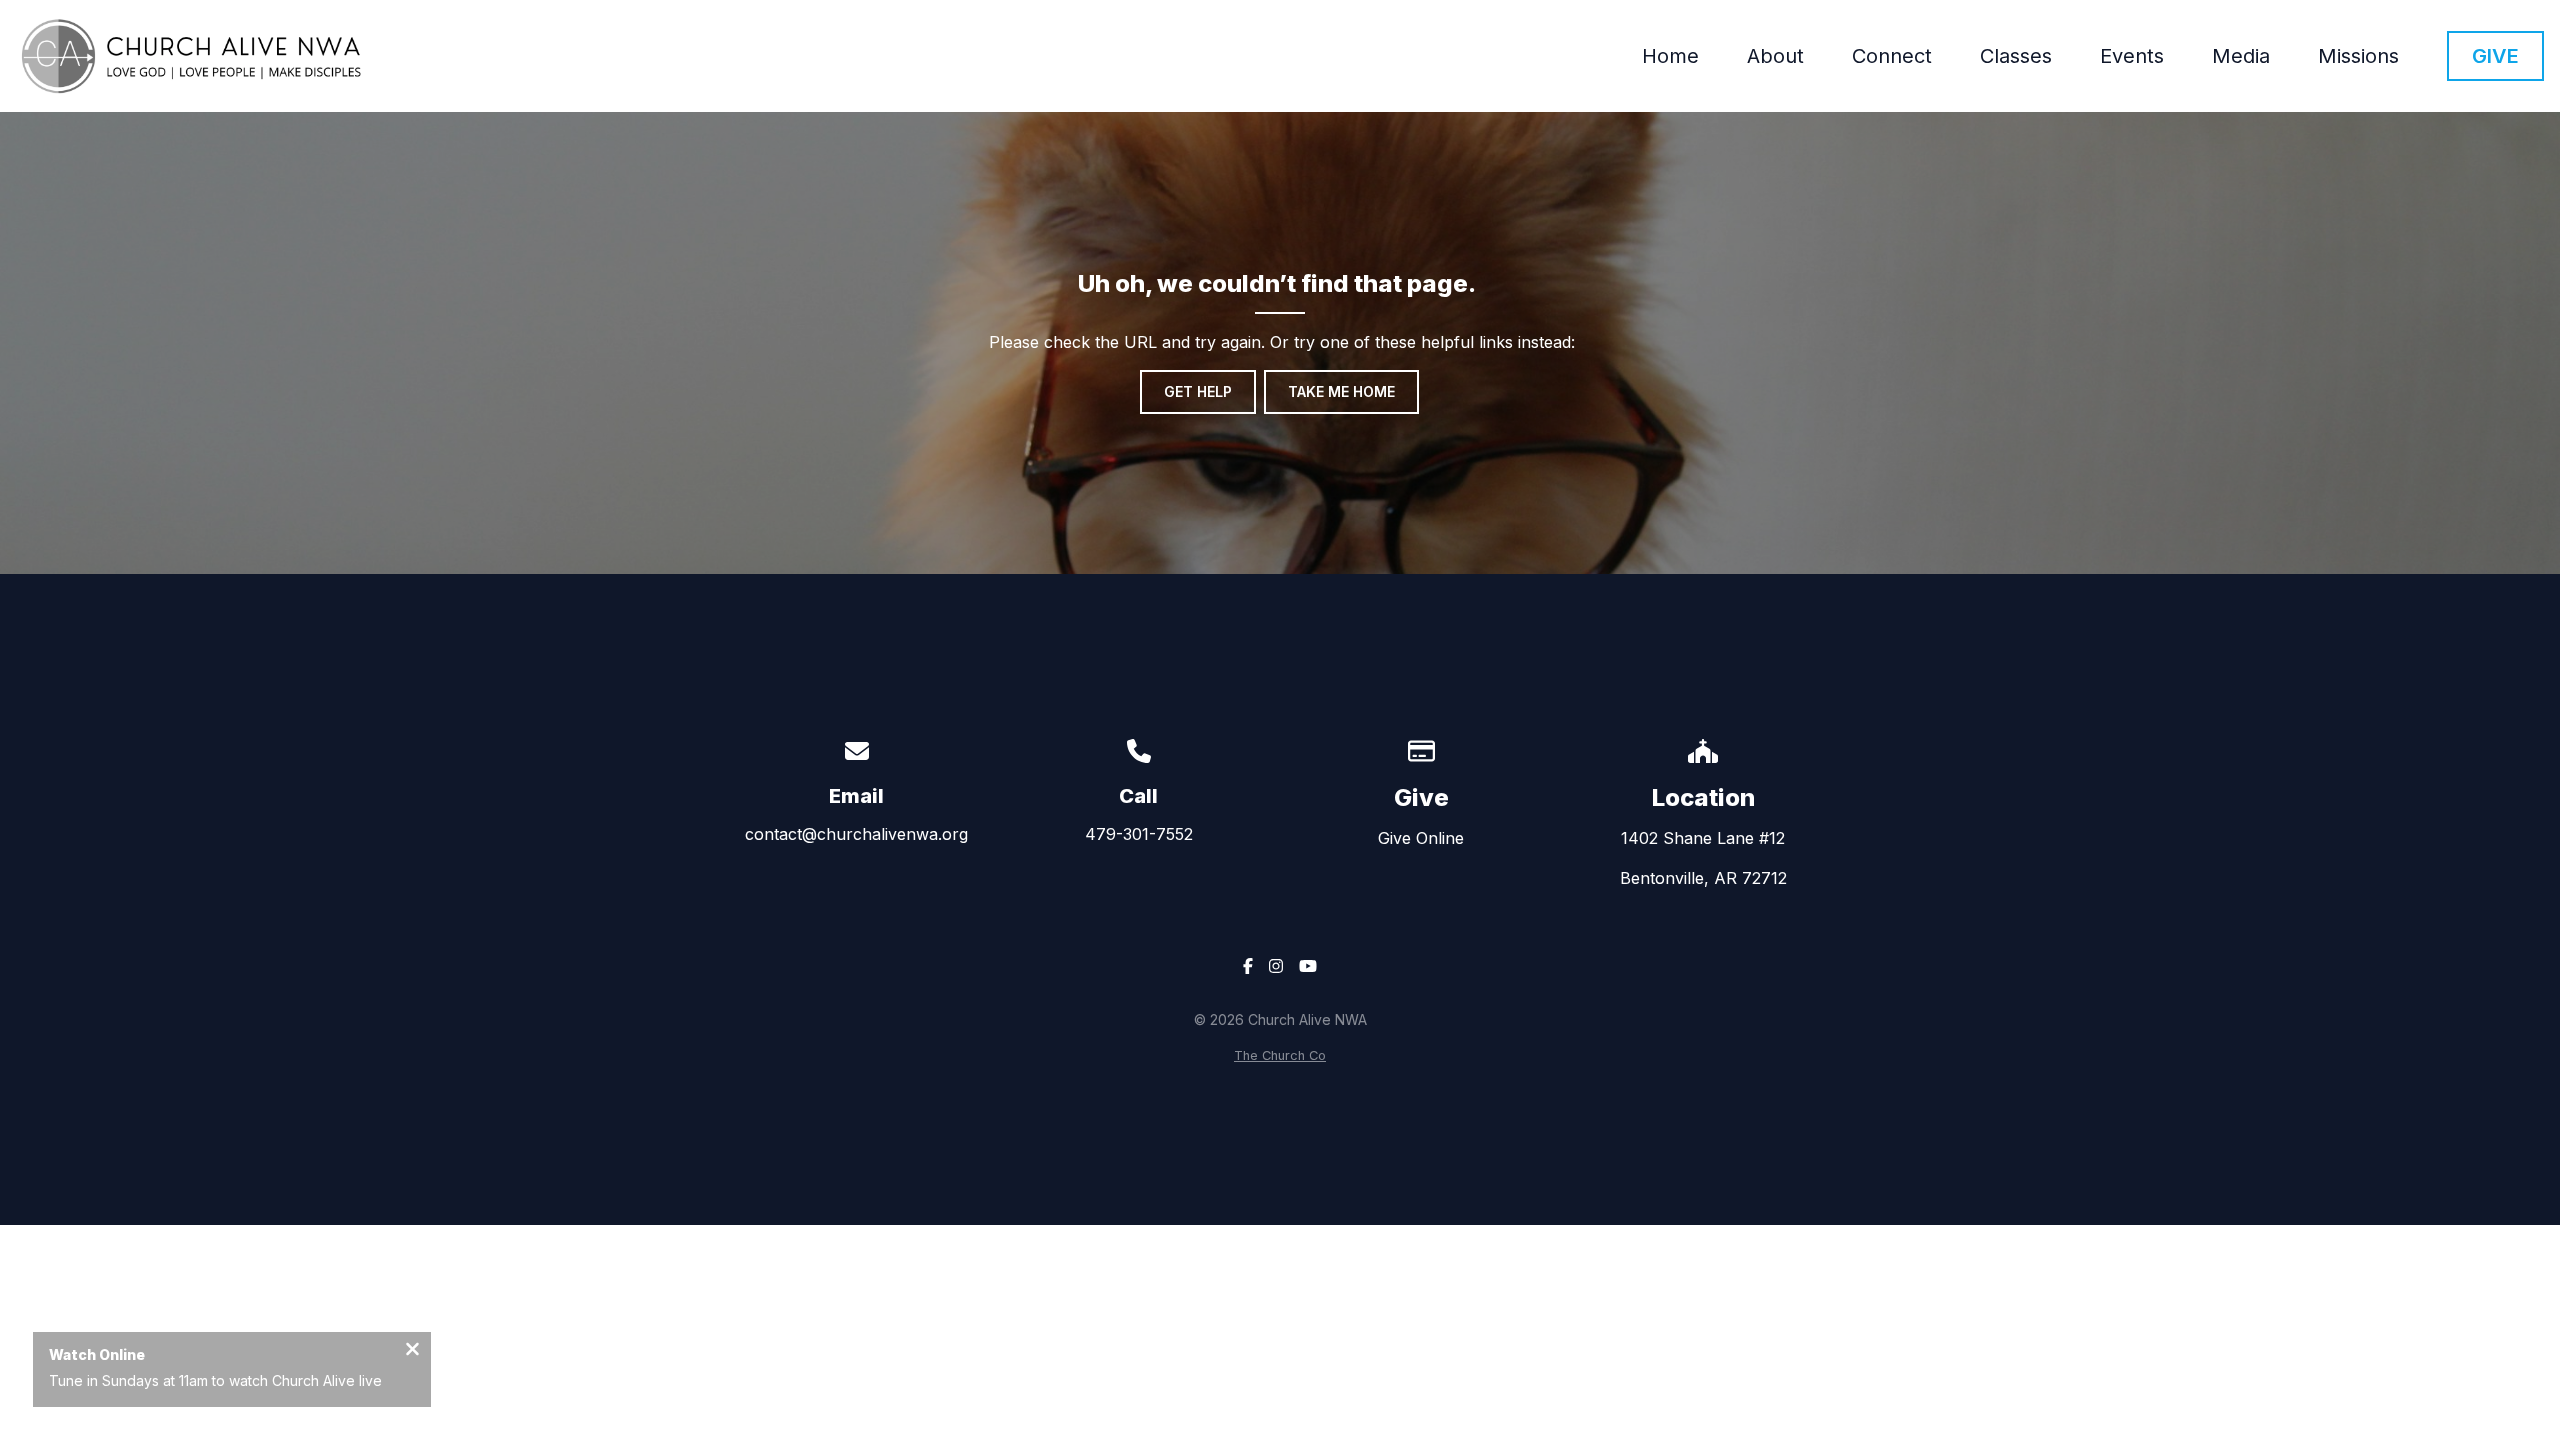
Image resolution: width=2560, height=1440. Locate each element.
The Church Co (1280, 1055)
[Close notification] (412, 1351)
